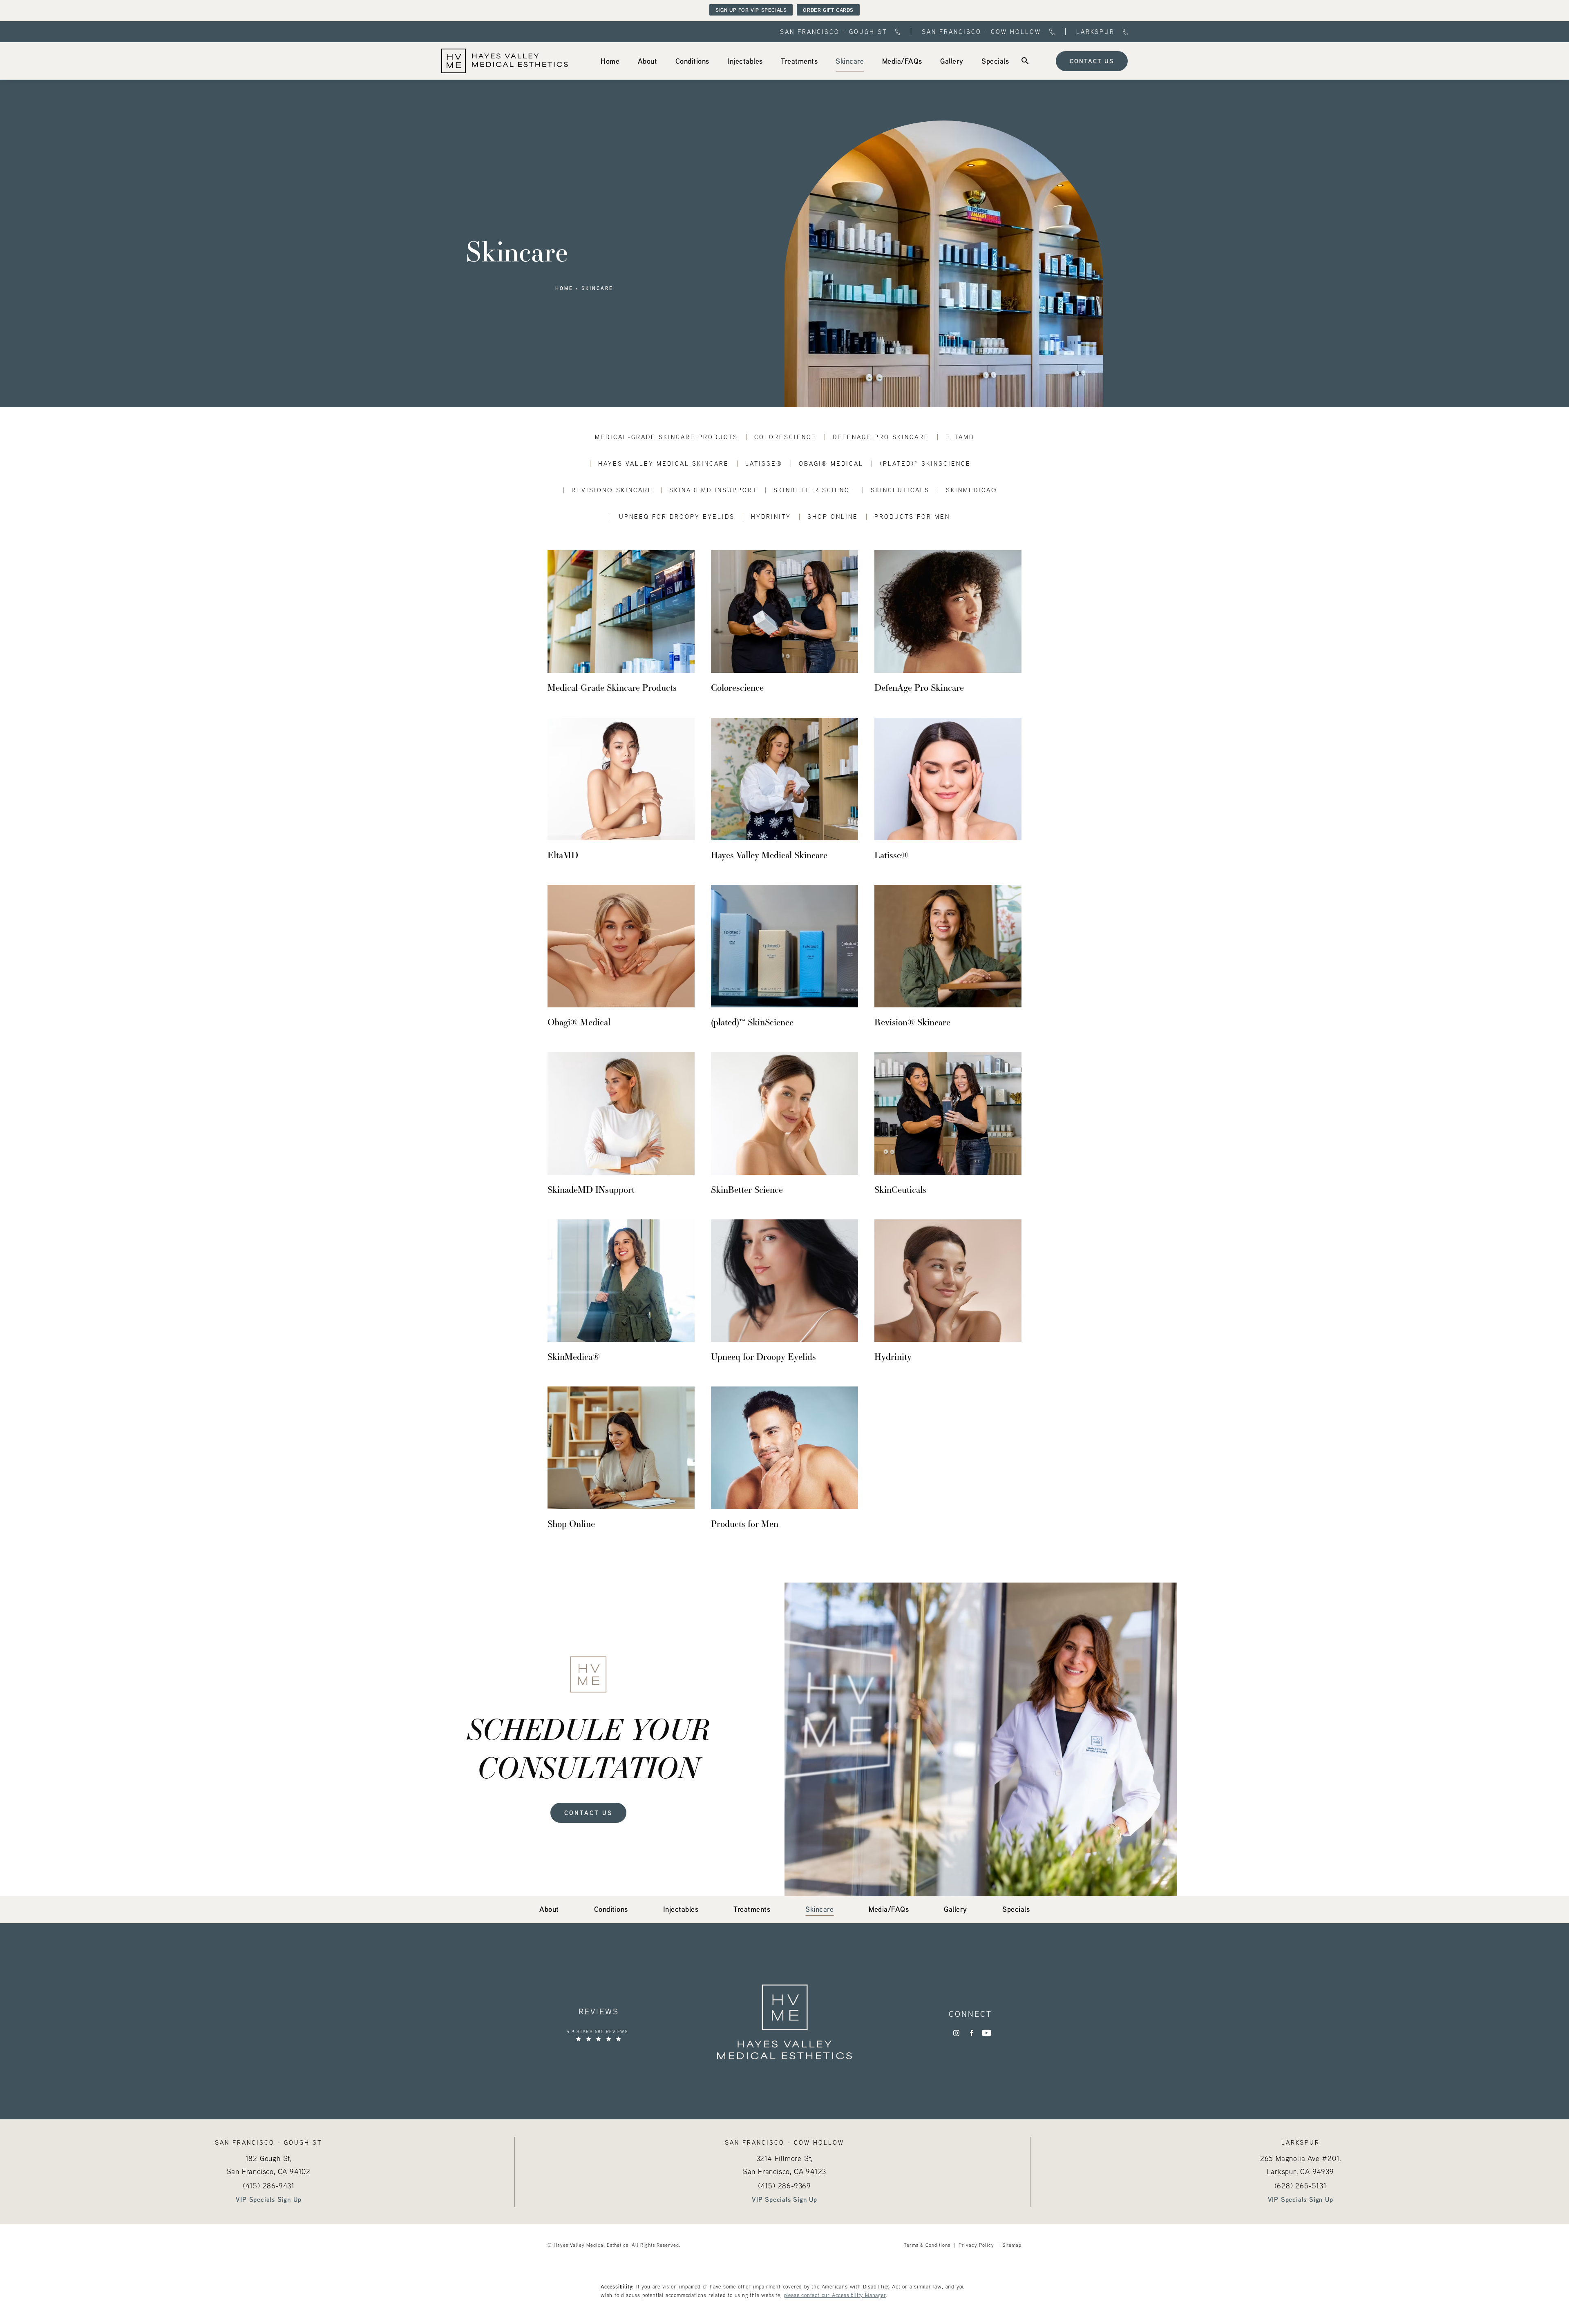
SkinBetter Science (814, 490)
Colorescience (785, 437)
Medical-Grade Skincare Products (666, 437)
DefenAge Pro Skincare (881, 437)
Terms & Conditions (927, 2245)
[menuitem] (610, 61)
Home (564, 288)
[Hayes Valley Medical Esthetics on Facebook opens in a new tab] (971, 2033)
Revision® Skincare (612, 490)
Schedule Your (589, 1748)
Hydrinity (771, 517)
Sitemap (1012, 2245)
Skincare (597, 288)
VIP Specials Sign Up (268, 2199)
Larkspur (1095, 32)
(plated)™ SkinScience (925, 463)
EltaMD (960, 437)
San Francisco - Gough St (834, 32)
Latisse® (764, 463)
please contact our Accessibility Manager (835, 2295)
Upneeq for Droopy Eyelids (677, 517)
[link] (610, 61)
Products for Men (912, 517)
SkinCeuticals (900, 490)
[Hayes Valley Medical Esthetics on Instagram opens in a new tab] (956, 2033)
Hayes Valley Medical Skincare (664, 463)
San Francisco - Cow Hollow (981, 32)
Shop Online (833, 517)
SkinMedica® (972, 490)
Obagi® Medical (831, 463)
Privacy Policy (976, 2245)
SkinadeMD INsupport (713, 490)
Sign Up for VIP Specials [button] (751, 10)
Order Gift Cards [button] (828, 10)
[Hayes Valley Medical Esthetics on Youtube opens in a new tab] (987, 2033)
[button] (1025, 61)
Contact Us (1092, 61)
